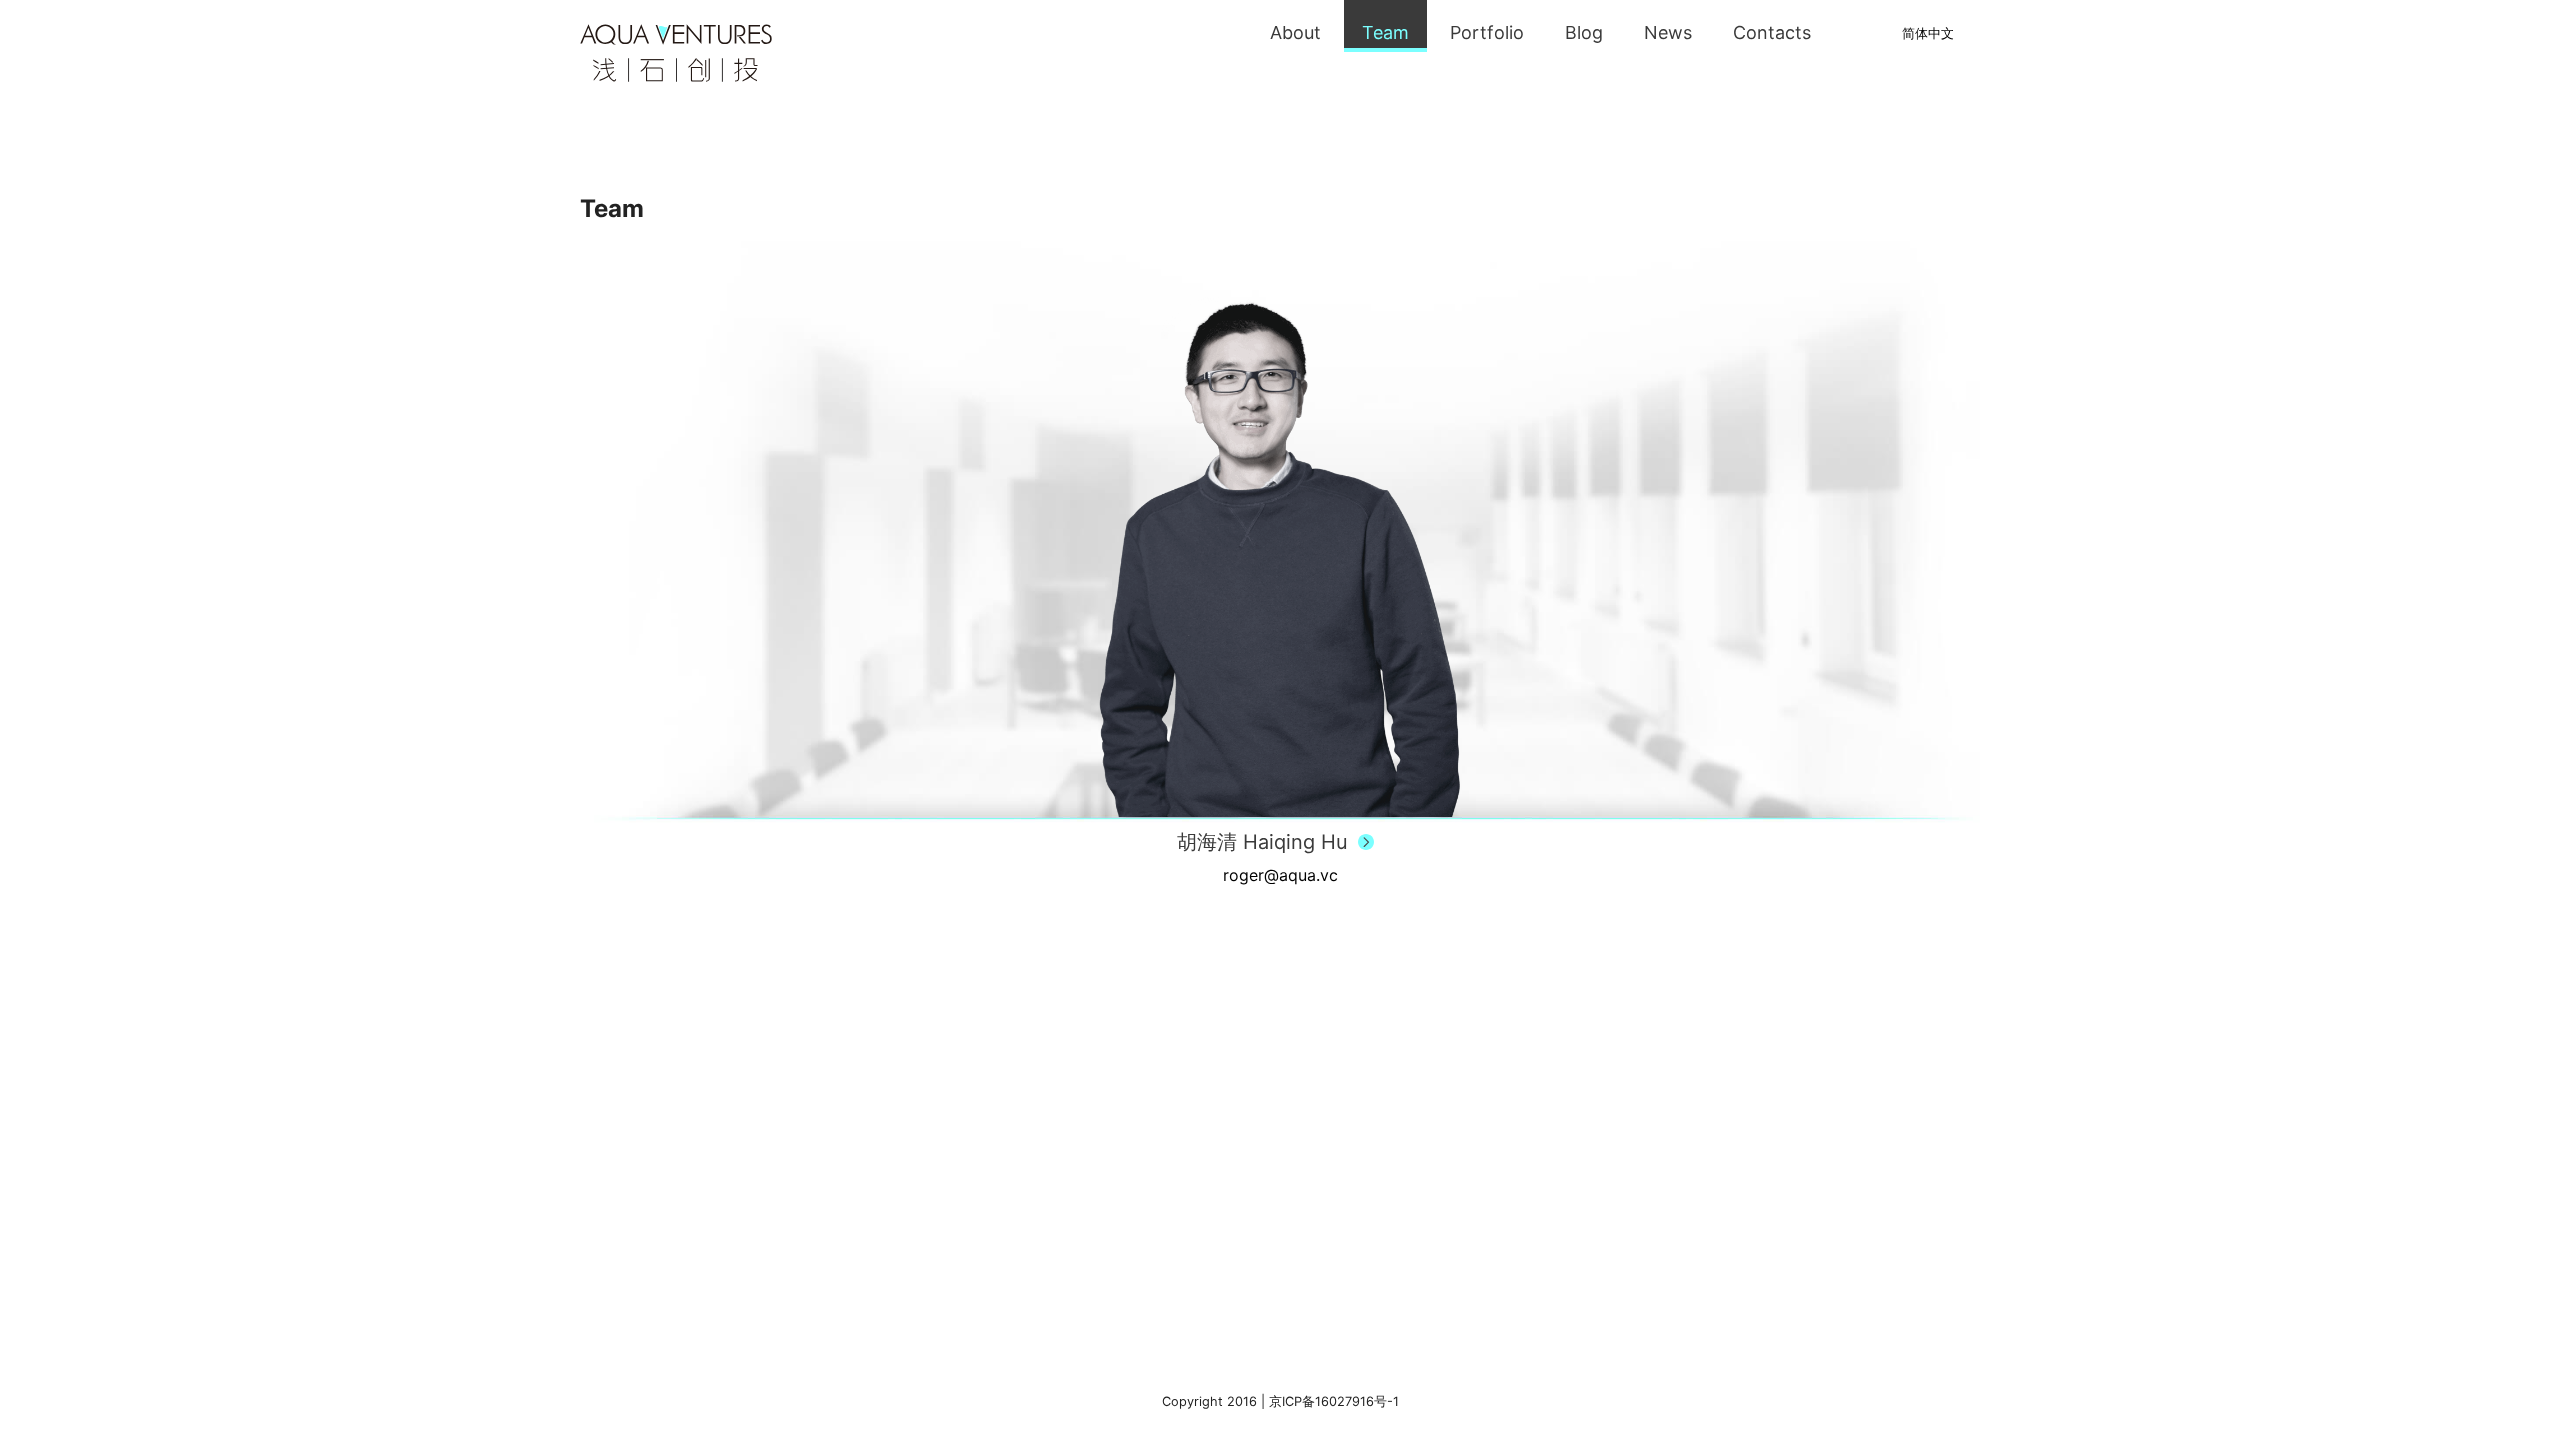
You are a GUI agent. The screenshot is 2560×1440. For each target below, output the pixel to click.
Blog (1584, 32)
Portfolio (1487, 32)
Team (1385, 32)
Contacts (1772, 32)
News (1668, 32)
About (1295, 32)
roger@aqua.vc (1280, 875)
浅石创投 (676, 53)
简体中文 (1928, 33)
